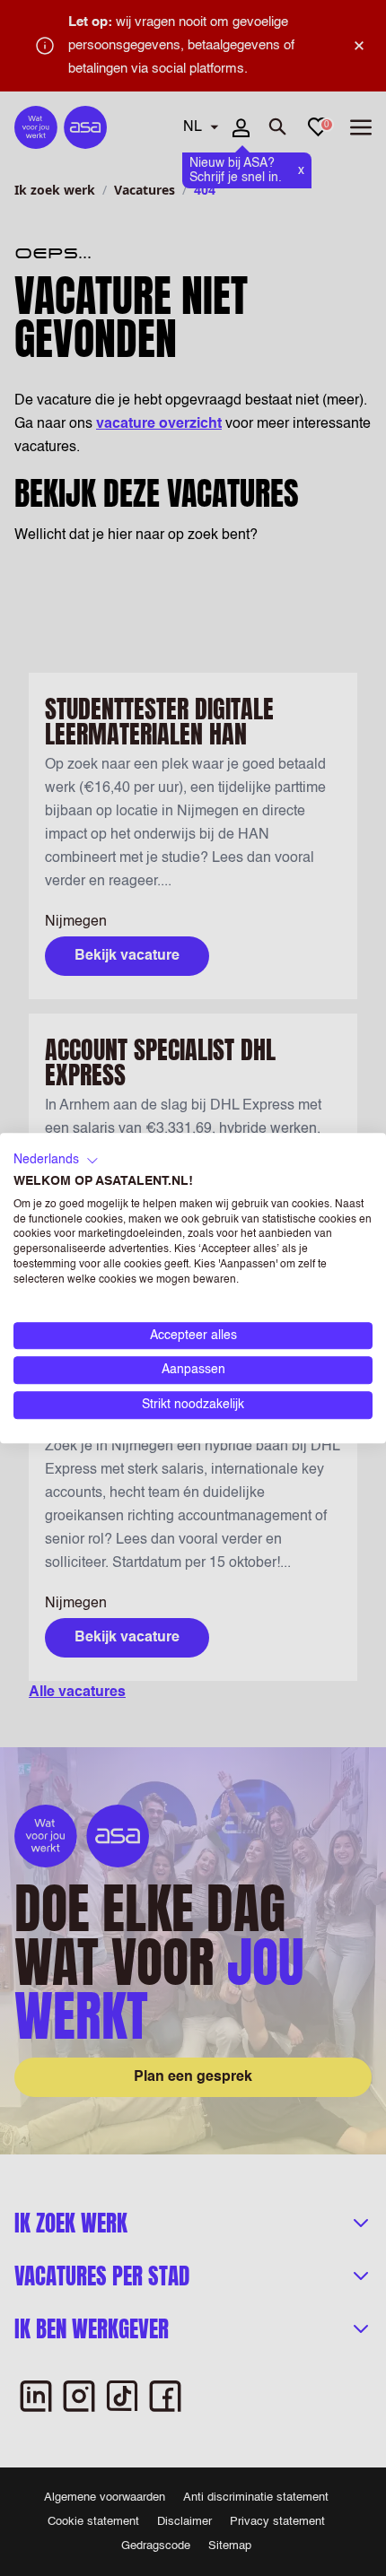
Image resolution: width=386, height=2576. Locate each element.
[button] (56, 1161)
